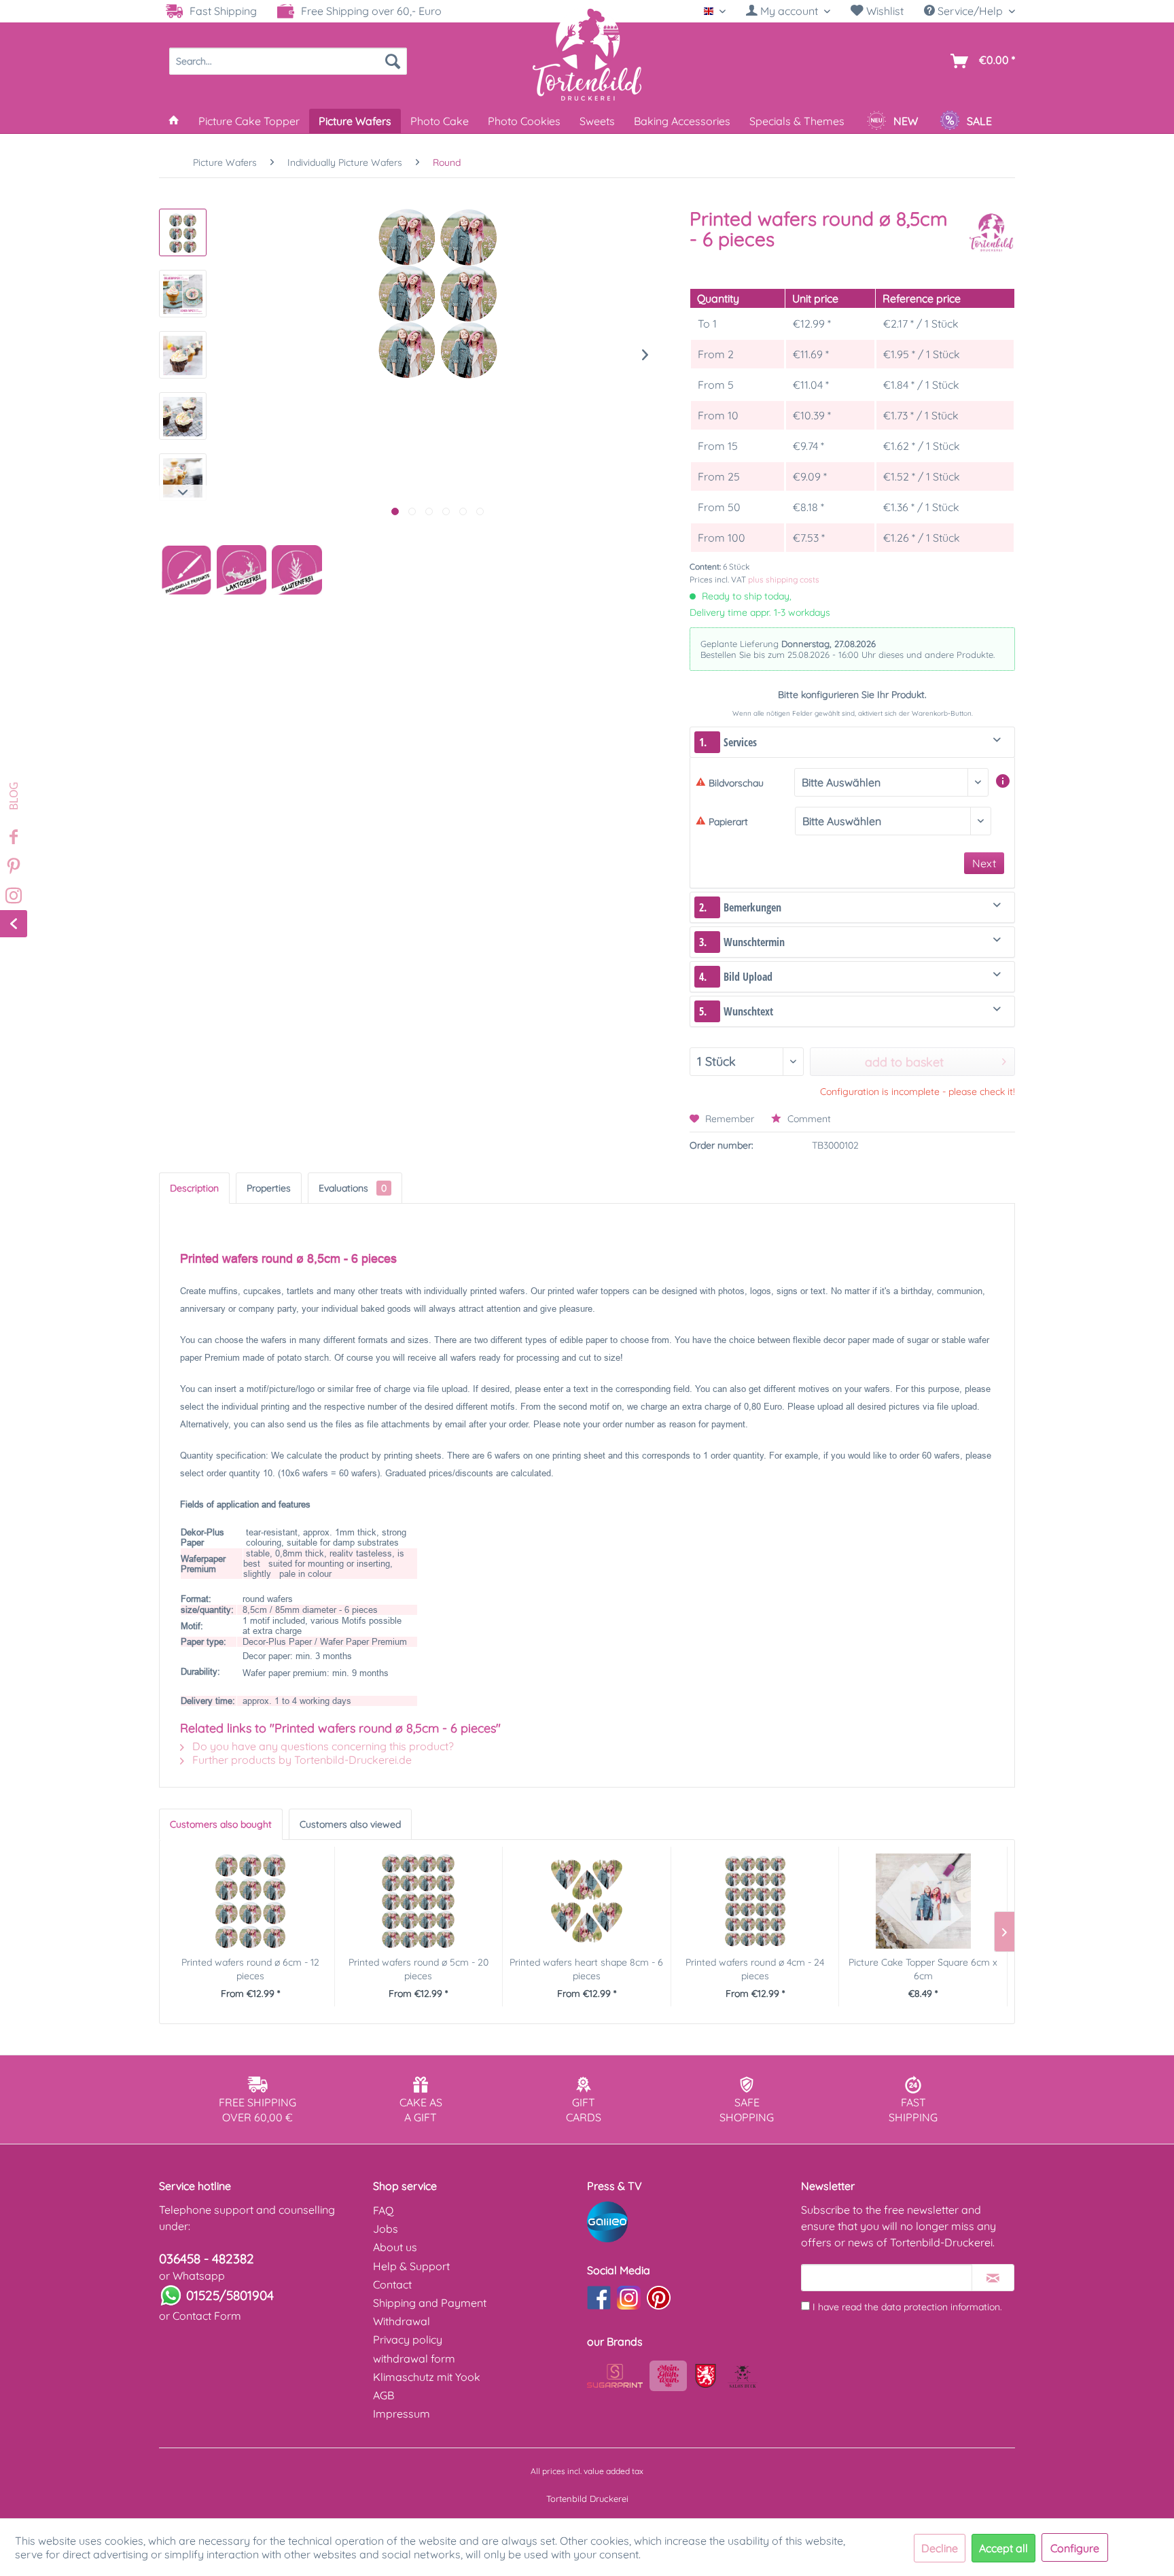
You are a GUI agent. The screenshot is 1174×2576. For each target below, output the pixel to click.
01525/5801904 (230, 2295)
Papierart (728, 822)
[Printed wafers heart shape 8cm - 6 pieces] (587, 1901)
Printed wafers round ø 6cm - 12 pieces (250, 1969)
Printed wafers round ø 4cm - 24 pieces (755, 1969)
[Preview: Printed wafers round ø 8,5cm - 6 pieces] (183, 232)
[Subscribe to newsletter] (993, 2278)
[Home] (174, 121)
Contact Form (207, 2316)
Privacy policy (408, 2339)
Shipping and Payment (430, 2303)
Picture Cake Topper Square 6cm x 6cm (923, 1969)
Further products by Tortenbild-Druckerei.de (301, 1760)
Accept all (1003, 2548)
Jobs (386, 2229)
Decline (940, 2548)
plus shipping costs (784, 579)
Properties (269, 1188)
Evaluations (353, 1188)
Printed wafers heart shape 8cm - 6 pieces (586, 1969)
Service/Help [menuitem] (970, 11)
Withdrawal (402, 2321)
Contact (392, 2284)
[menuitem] (788, 11)
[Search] (393, 61)
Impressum (402, 2414)
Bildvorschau (736, 783)
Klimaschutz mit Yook (427, 2377)
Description (194, 1188)
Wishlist (884, 11)
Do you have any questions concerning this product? (322, 1746)
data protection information (941, 2307)
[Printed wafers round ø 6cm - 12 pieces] (250, 1901)
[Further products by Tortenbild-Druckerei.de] (991, 232)
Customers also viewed (350, 1824)
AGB (384, 2395)
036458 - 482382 (207, 2259)
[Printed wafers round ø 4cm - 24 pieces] (755, 1901)
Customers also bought (221, 1824)
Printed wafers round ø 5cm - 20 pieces (419, 1969)
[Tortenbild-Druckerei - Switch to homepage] (587, 54)
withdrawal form (414, 2359)
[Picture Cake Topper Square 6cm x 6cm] (923, 1901)
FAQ (383, 2210)
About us (395, 2247)
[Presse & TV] (691, 2222)
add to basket (904, 1062)
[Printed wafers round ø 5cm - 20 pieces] (419, 1901)
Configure (1075, 2548)
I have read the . (907, 2307)
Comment (808, 1119)
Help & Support (411, 2266)
